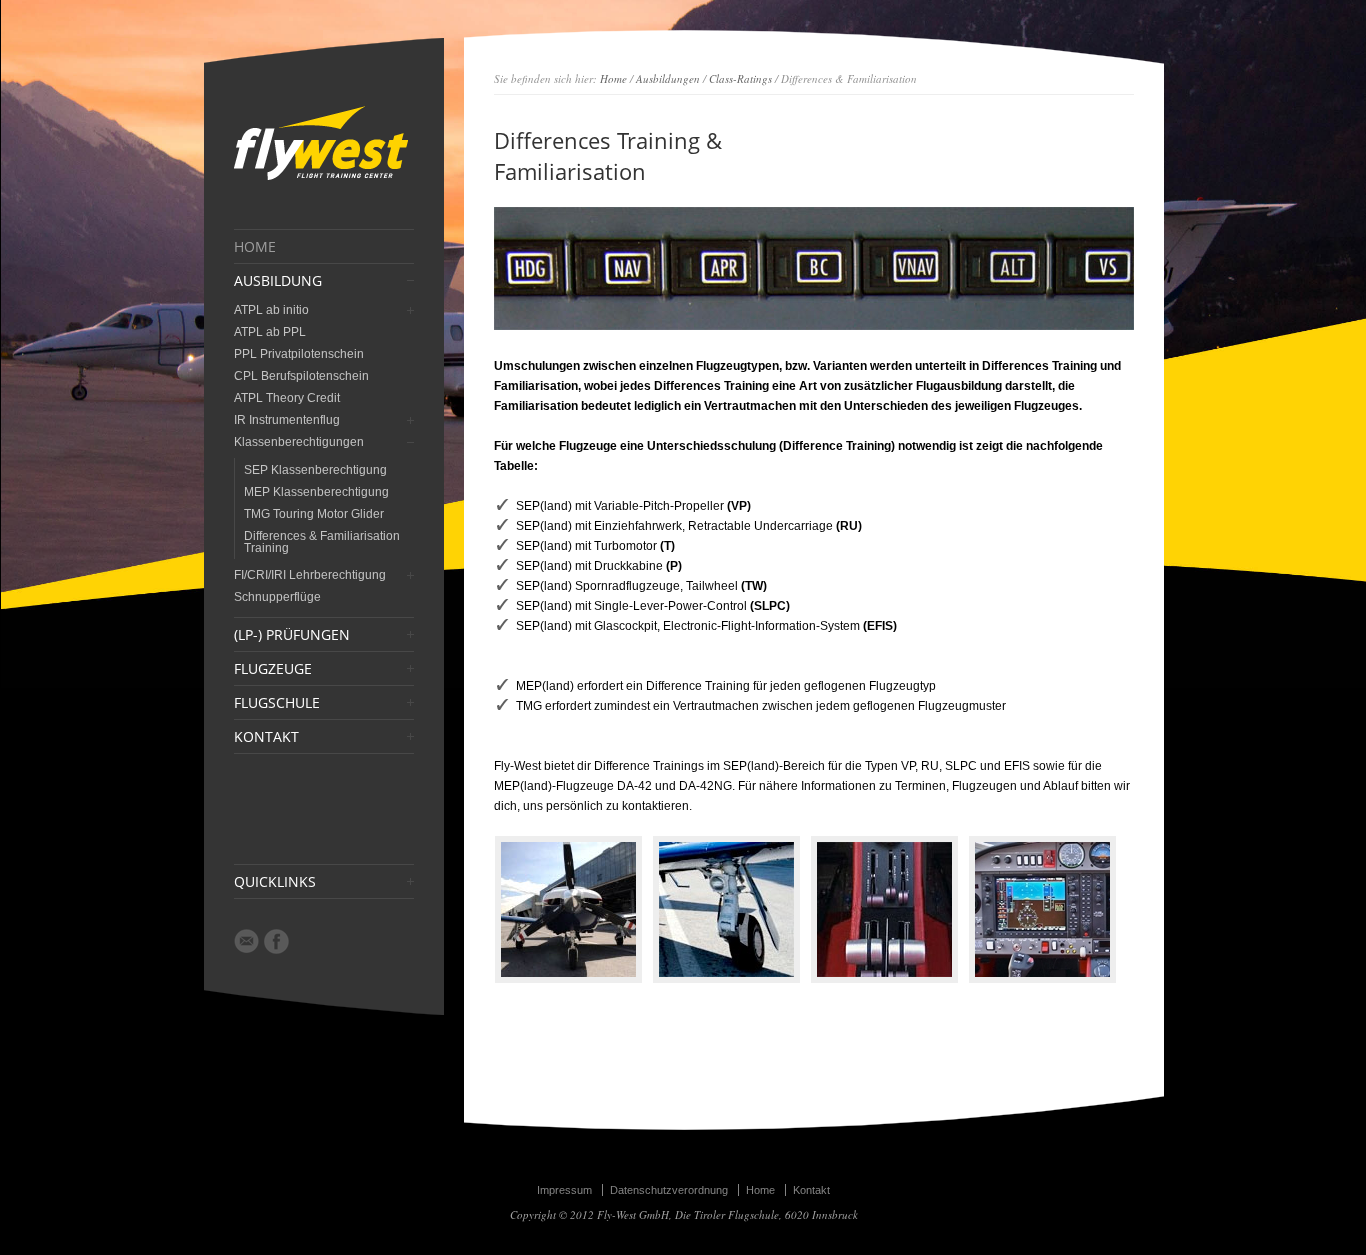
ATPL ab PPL (270, 332)
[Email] (246, 941)
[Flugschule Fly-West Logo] (321, 179)
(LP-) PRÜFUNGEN (292, 635)
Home (613, 78)
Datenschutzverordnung (669, 1190)
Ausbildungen (668, 78)
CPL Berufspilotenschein (301, 376)
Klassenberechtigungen (299, 442)
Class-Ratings (740, 78)
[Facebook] (276, 941)
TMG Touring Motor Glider (314, 514)
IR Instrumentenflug (287, 420)
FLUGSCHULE (277, 703)
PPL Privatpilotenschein (299, 354)
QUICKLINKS (275, 882)
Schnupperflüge (277, 597)
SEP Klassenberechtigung (315, 470)
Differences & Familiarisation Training (322, 542)
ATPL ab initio (271, 310)
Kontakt (811, 1190)
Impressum (564, 1190)
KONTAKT (266, 737)
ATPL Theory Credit (287, 398)
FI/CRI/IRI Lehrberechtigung (310, 575)
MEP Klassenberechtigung (316, 492)
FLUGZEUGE (273, 669)
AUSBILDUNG (278, 281)
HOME (255, 247)
